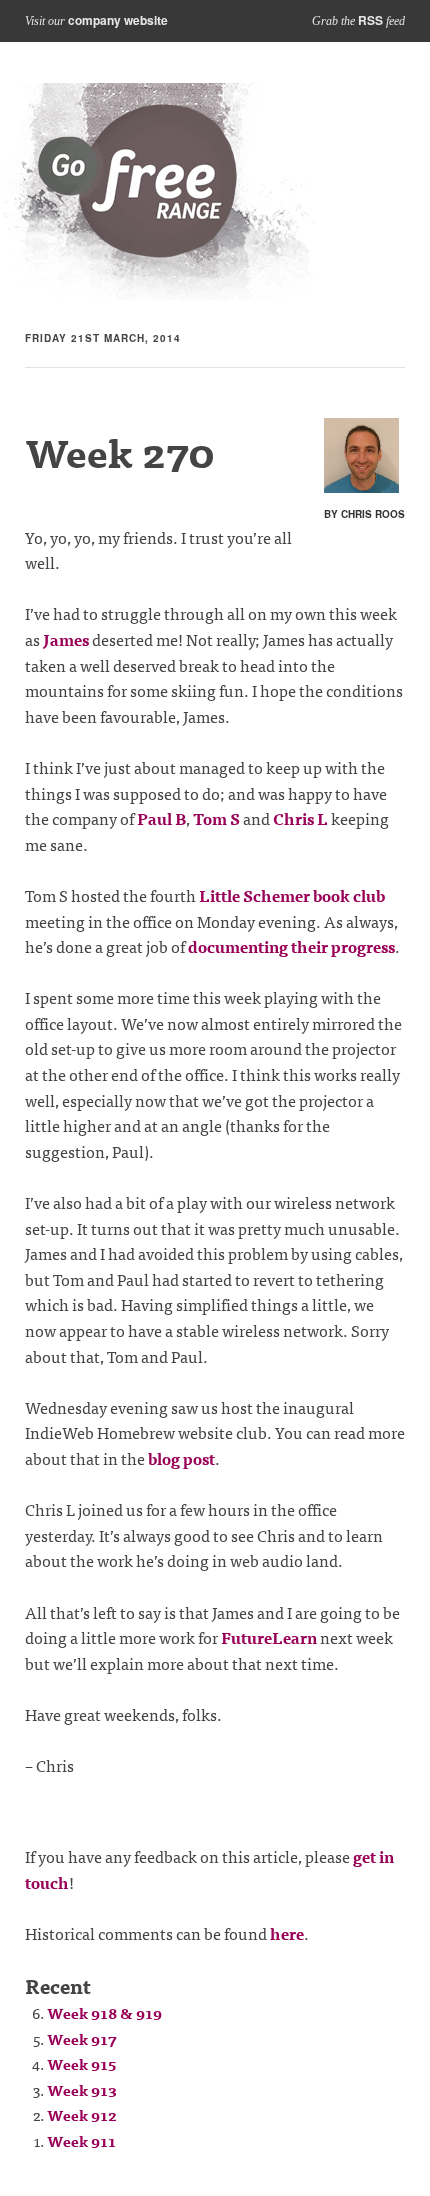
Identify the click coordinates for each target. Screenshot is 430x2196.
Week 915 (81, 2063)
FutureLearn (269, 1637)
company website (118, 20)
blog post (181, 1458)
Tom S (216, 818)
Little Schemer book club (292, 895)
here (287, 1933)
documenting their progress (291, 946)
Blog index (158, 191)
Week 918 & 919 (104, 2012)
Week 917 (82, 2038)
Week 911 (81, 2140)
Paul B (161, 818)
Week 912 (82, 2114)
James (66, 639)
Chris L (300, 818)
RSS (370, 20)
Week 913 (82, 2089)
